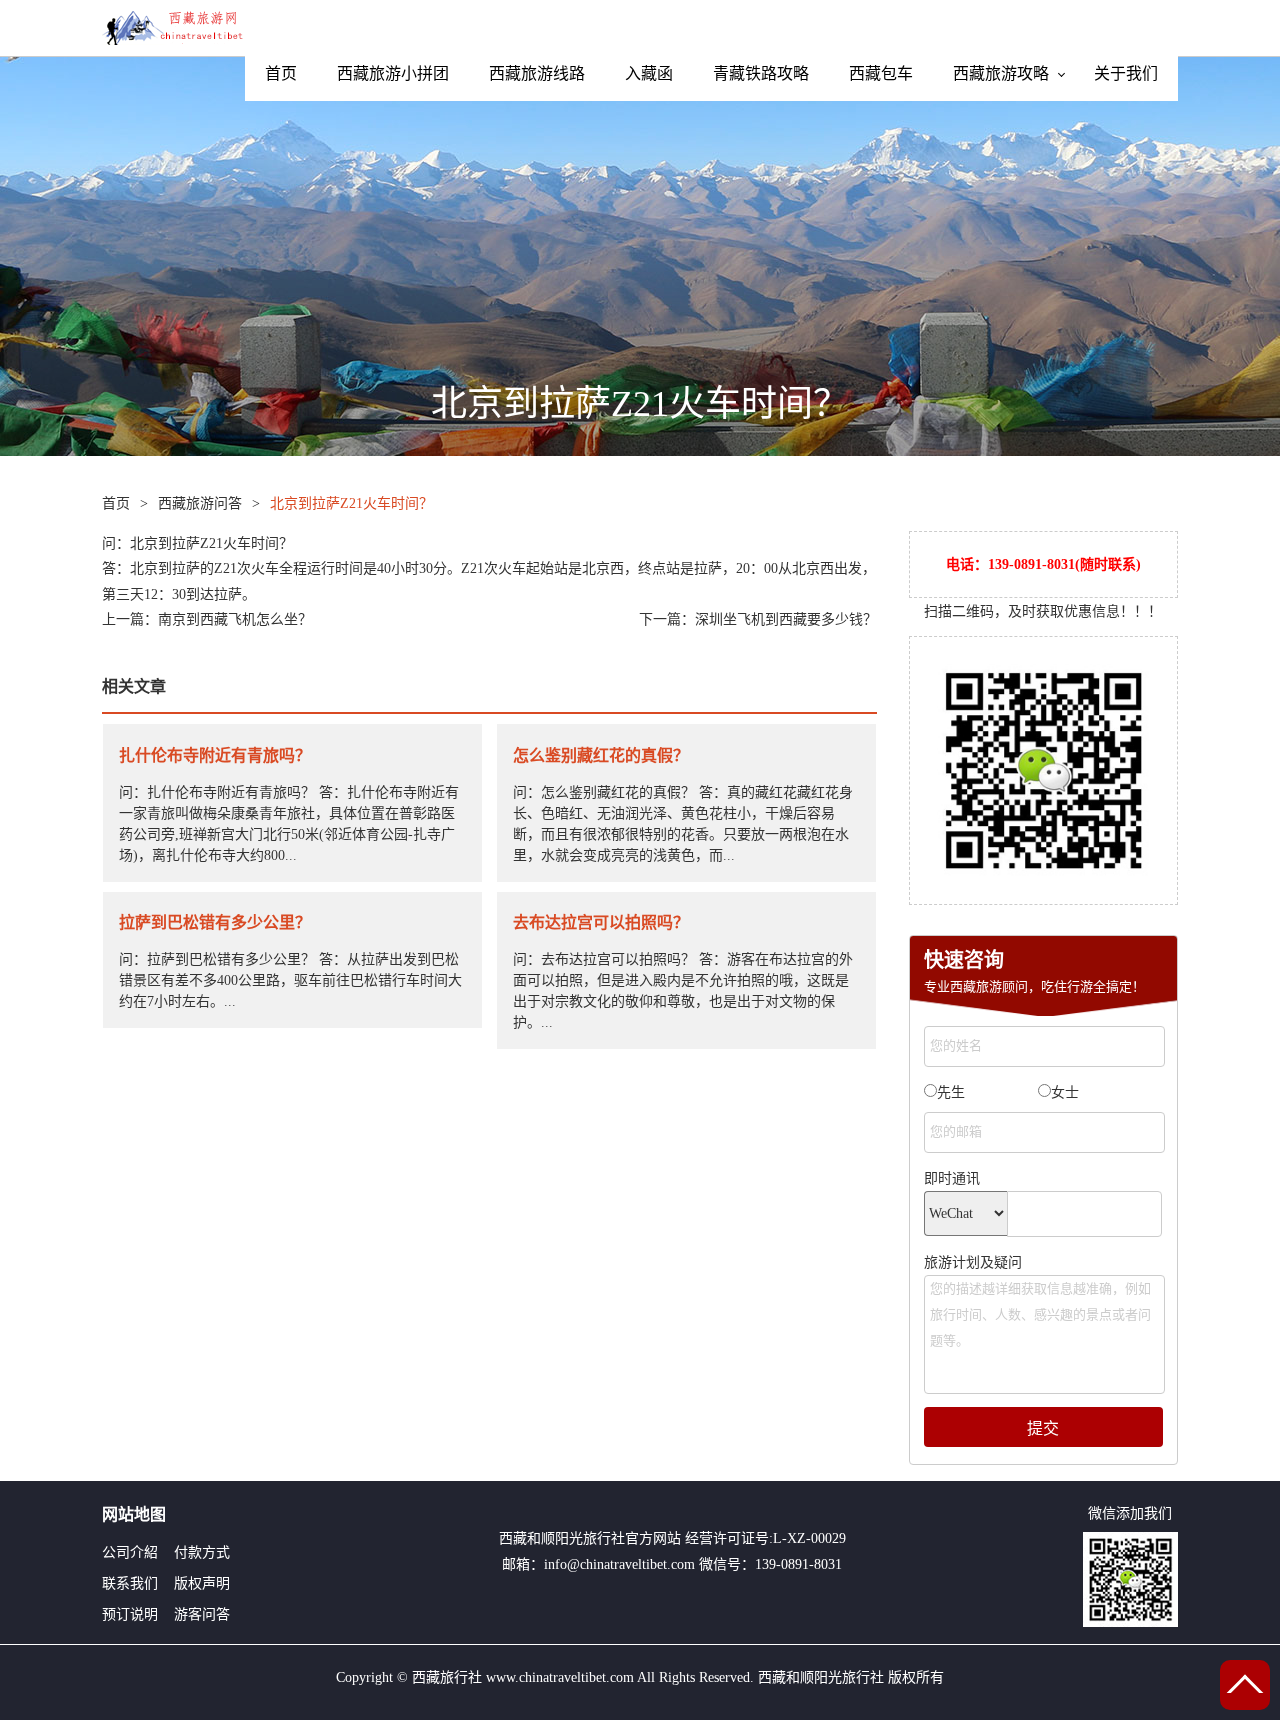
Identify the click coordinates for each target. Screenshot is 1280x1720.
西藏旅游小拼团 (393, 73)
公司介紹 (130, 1552)
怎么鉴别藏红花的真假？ (601, 755)
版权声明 (202, 1583)
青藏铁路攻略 (761, 73)
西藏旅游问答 (200, 503)
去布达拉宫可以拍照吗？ (601, 922)
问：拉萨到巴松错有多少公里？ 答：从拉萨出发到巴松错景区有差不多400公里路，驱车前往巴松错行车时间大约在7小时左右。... (290, 980)
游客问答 (202, 1614)
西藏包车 (881, 73)
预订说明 (130, 1614)
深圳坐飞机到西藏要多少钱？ (786, 619)
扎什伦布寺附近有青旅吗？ (215, 755)
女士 (1065, 1092)
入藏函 (649, 73)
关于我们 (1126, 73)
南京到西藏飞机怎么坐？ (235, 619)
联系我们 (130, 1583)
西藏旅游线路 (537, 73)
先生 (951, 1092)
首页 (281, 73)
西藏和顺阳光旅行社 (562, 1538)
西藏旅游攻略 (1001, 73)
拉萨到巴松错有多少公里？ (215, 922)
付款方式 (202, 1552)
